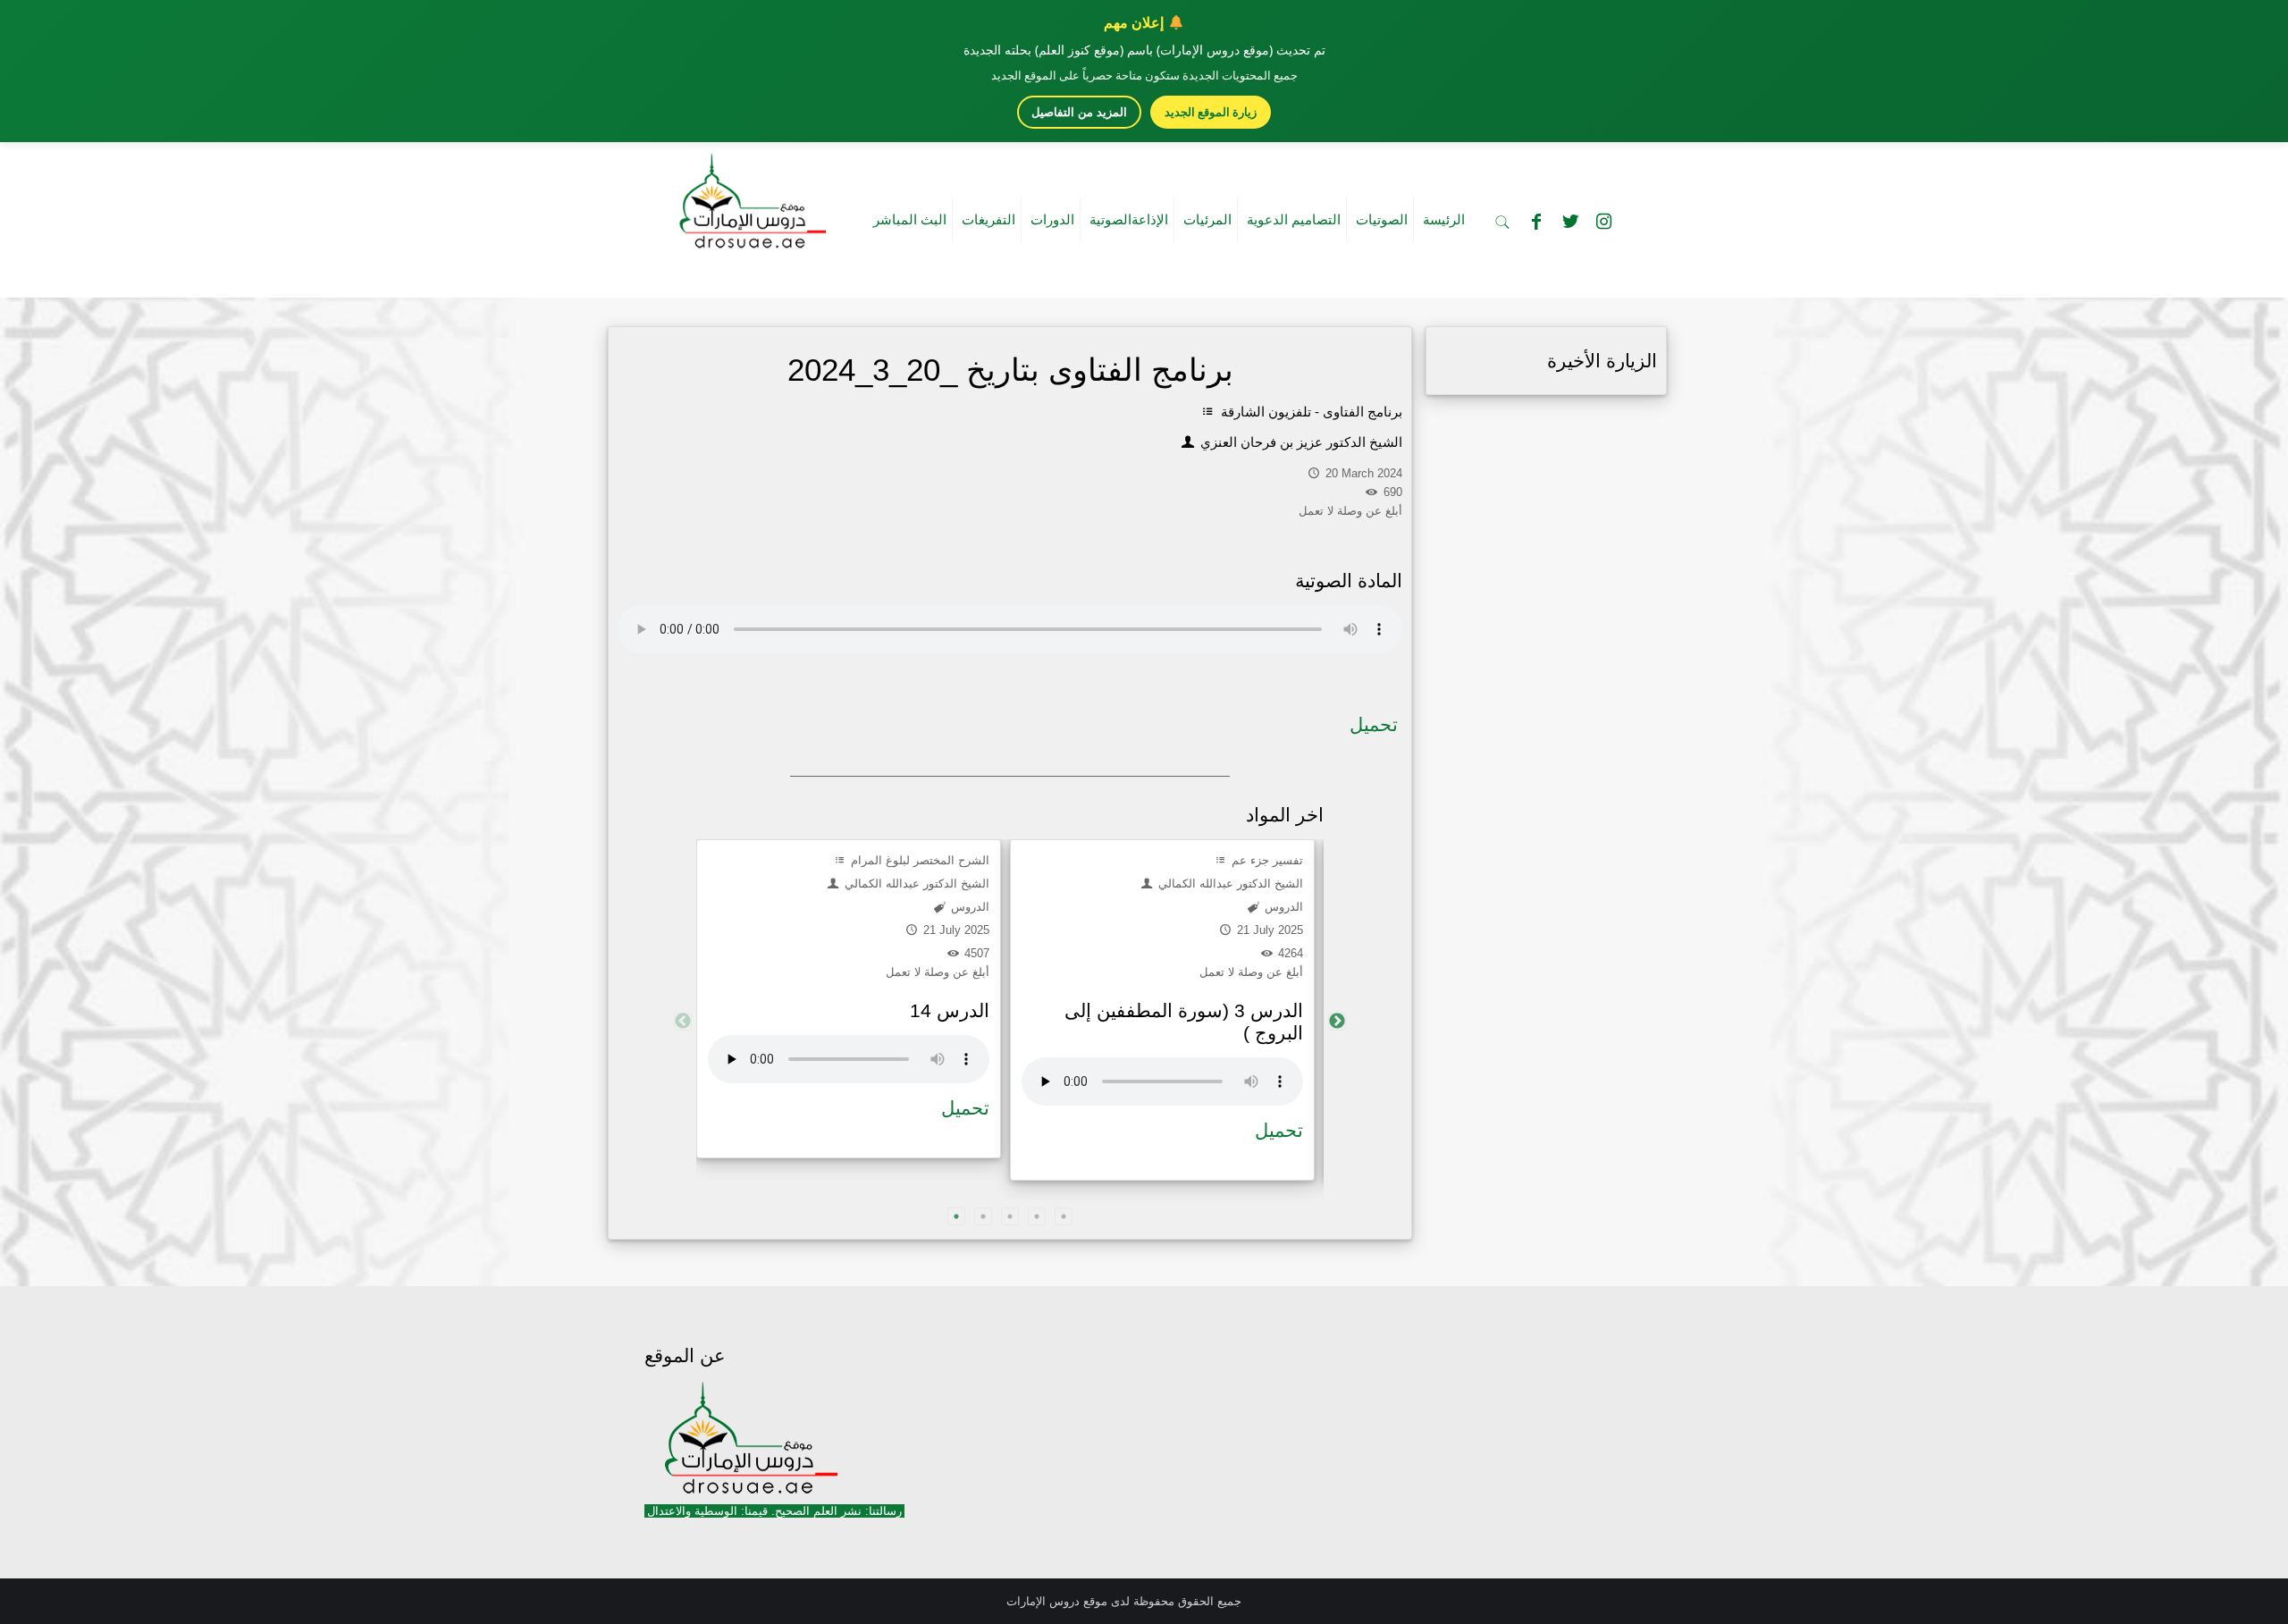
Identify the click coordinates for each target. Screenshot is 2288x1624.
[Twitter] (1570, 222)
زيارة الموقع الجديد (1211, 112)
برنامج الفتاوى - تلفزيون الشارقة (1310, 412)
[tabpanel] (849, 999)
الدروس (968, 907)
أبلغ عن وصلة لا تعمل (938, 972)
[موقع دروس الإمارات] (749, 196)
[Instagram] (1604, 222)
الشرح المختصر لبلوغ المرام (918, 860)
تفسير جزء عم (1266, 860)
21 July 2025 (955, 930)
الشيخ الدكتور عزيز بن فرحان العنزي (1300, 442)
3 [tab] (1010, 1216)
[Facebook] (1536, 222)
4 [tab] (1037, 1216)
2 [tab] (983, 1216)
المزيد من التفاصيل (1079, 112)
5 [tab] (1064, 1216)
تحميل (1374, 724)
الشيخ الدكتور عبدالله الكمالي (915, 884)
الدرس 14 (950, 1010)
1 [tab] (956, 1216)
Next (1337, 1022)
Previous (683, 1022)
